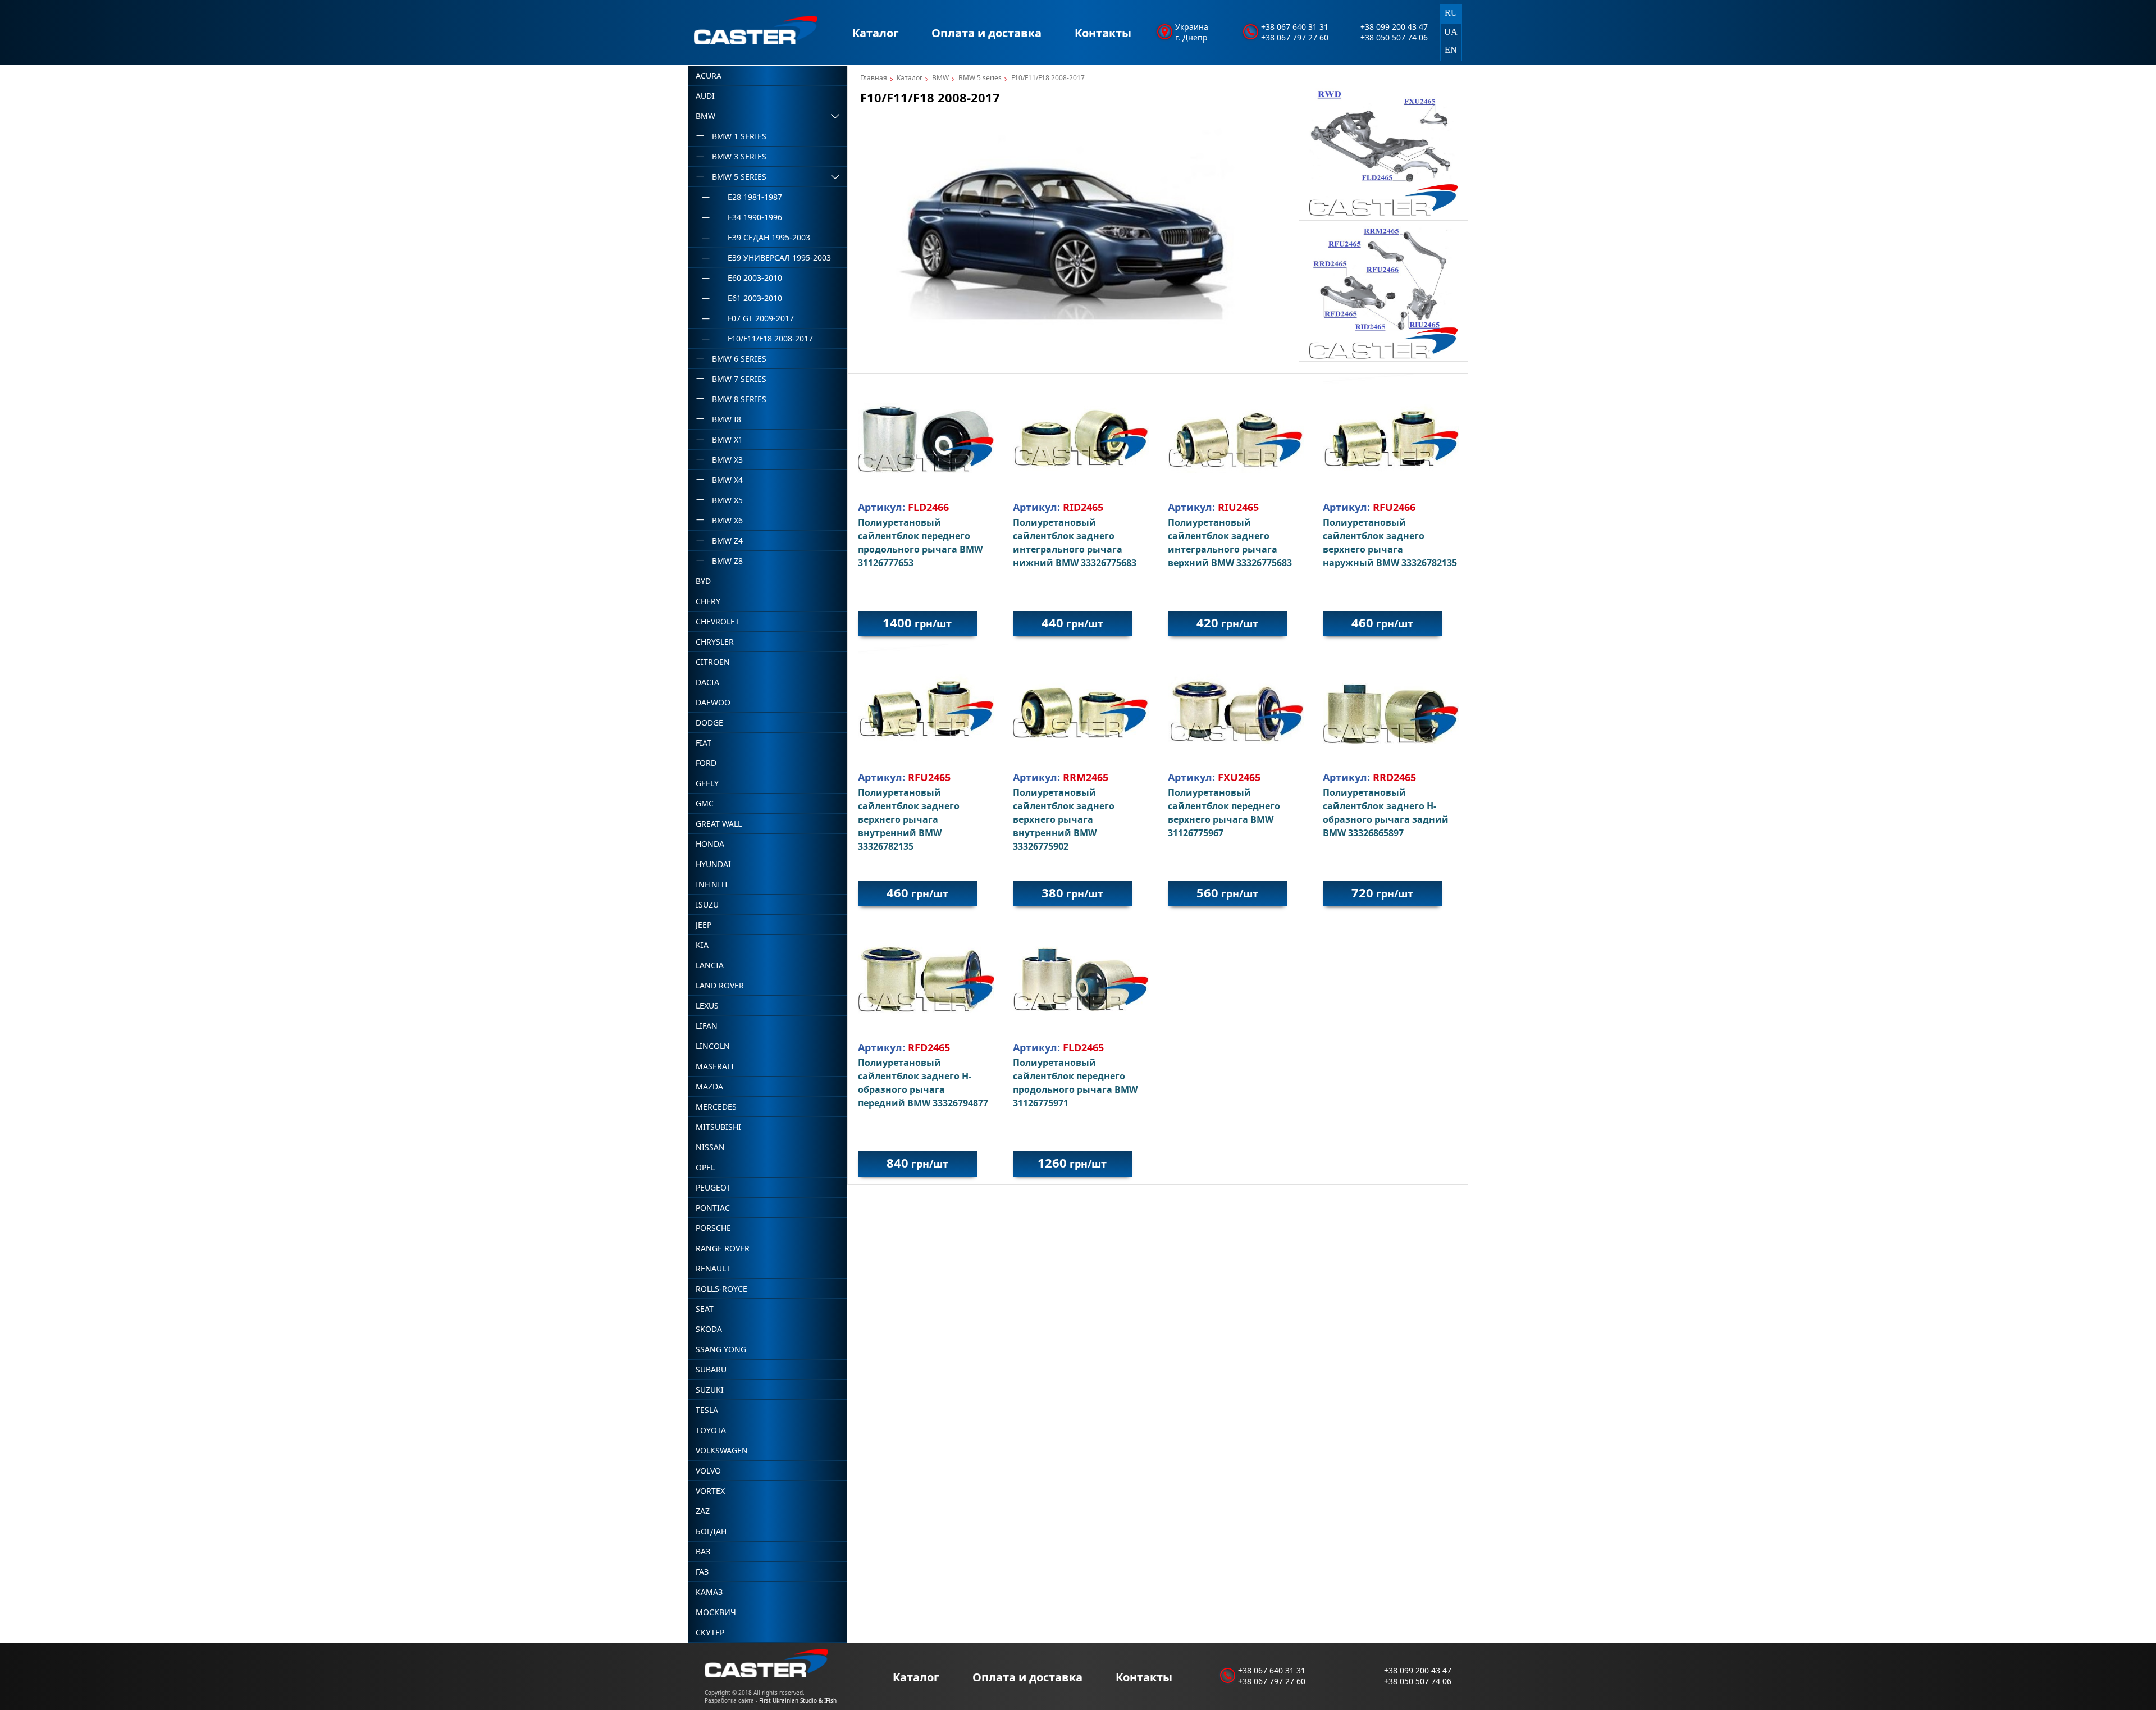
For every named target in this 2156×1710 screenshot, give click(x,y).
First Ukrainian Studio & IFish (798, 1700)
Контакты (1103, 33)
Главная (874, 78)
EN (1451, 50)
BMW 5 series (980, 78)
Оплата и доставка (986, 33)
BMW (940, 78)
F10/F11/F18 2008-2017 (1048, 78)
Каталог (876, 33)
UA (1451, 32)
